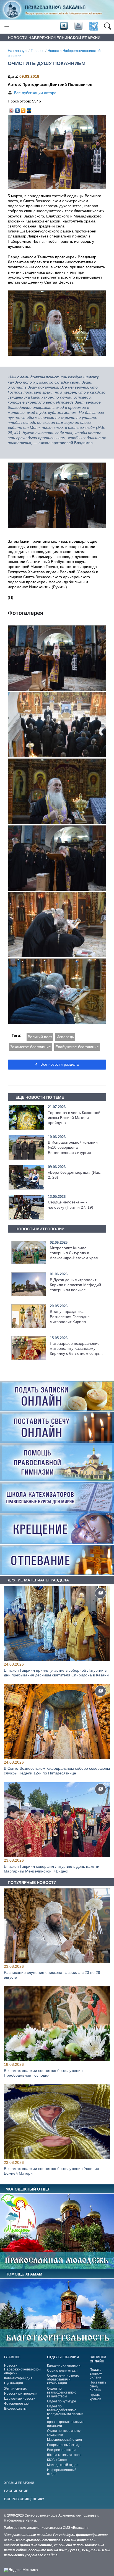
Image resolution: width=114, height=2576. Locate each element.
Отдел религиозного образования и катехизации (63, 2379)
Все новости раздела (59, 1064)
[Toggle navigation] (7, 27)
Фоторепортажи (17, 2404)
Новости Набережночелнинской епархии (22, 2369)
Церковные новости (20, 2399)
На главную (18, 51)
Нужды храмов (95, 2397)
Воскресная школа (62, 2450)
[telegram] (93, 27)
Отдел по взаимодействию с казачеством (62, 2392)
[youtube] (78, 26)
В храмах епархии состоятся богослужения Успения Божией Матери (51, 2171)
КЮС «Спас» (57, 2460)
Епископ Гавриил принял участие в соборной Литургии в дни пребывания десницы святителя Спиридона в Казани (56, 1673)
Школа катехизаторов (64, 2455)
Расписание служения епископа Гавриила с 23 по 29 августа (52, 1975)
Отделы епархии (63, 2357)
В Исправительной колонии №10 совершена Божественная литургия (73, 1147)
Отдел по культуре (62, 2401)
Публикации (14, 2383)
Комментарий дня (18, 2378)
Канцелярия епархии (64, 2365)
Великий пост (40, 1037)
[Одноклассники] (23, 109)
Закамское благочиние (30, 1047)
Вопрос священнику (24, 2499)
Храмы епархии (19, 2483)
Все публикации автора (35, 93)
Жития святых (15, 2389)
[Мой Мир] (29, 109)
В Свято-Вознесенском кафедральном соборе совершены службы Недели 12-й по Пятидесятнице (57, 1771)
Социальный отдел (62, 2370)
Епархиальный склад (64, 2445)
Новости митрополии (21, 2394)
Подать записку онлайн (96, 2374)
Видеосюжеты (15, 2409)
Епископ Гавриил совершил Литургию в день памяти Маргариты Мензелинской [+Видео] (52, 1868)
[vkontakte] (64, 26)
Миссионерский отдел (64, 2440)
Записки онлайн (98, 2359)
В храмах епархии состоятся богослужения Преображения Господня (43, 2073)
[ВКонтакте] (18, 109)
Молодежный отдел (63, 2465)
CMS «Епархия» (76, 2528)
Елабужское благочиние (77, 1047)
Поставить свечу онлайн (98, 2386)
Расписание (16, 2491)
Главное (37, 51)
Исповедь (65, 1037)
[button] (107, 26)
